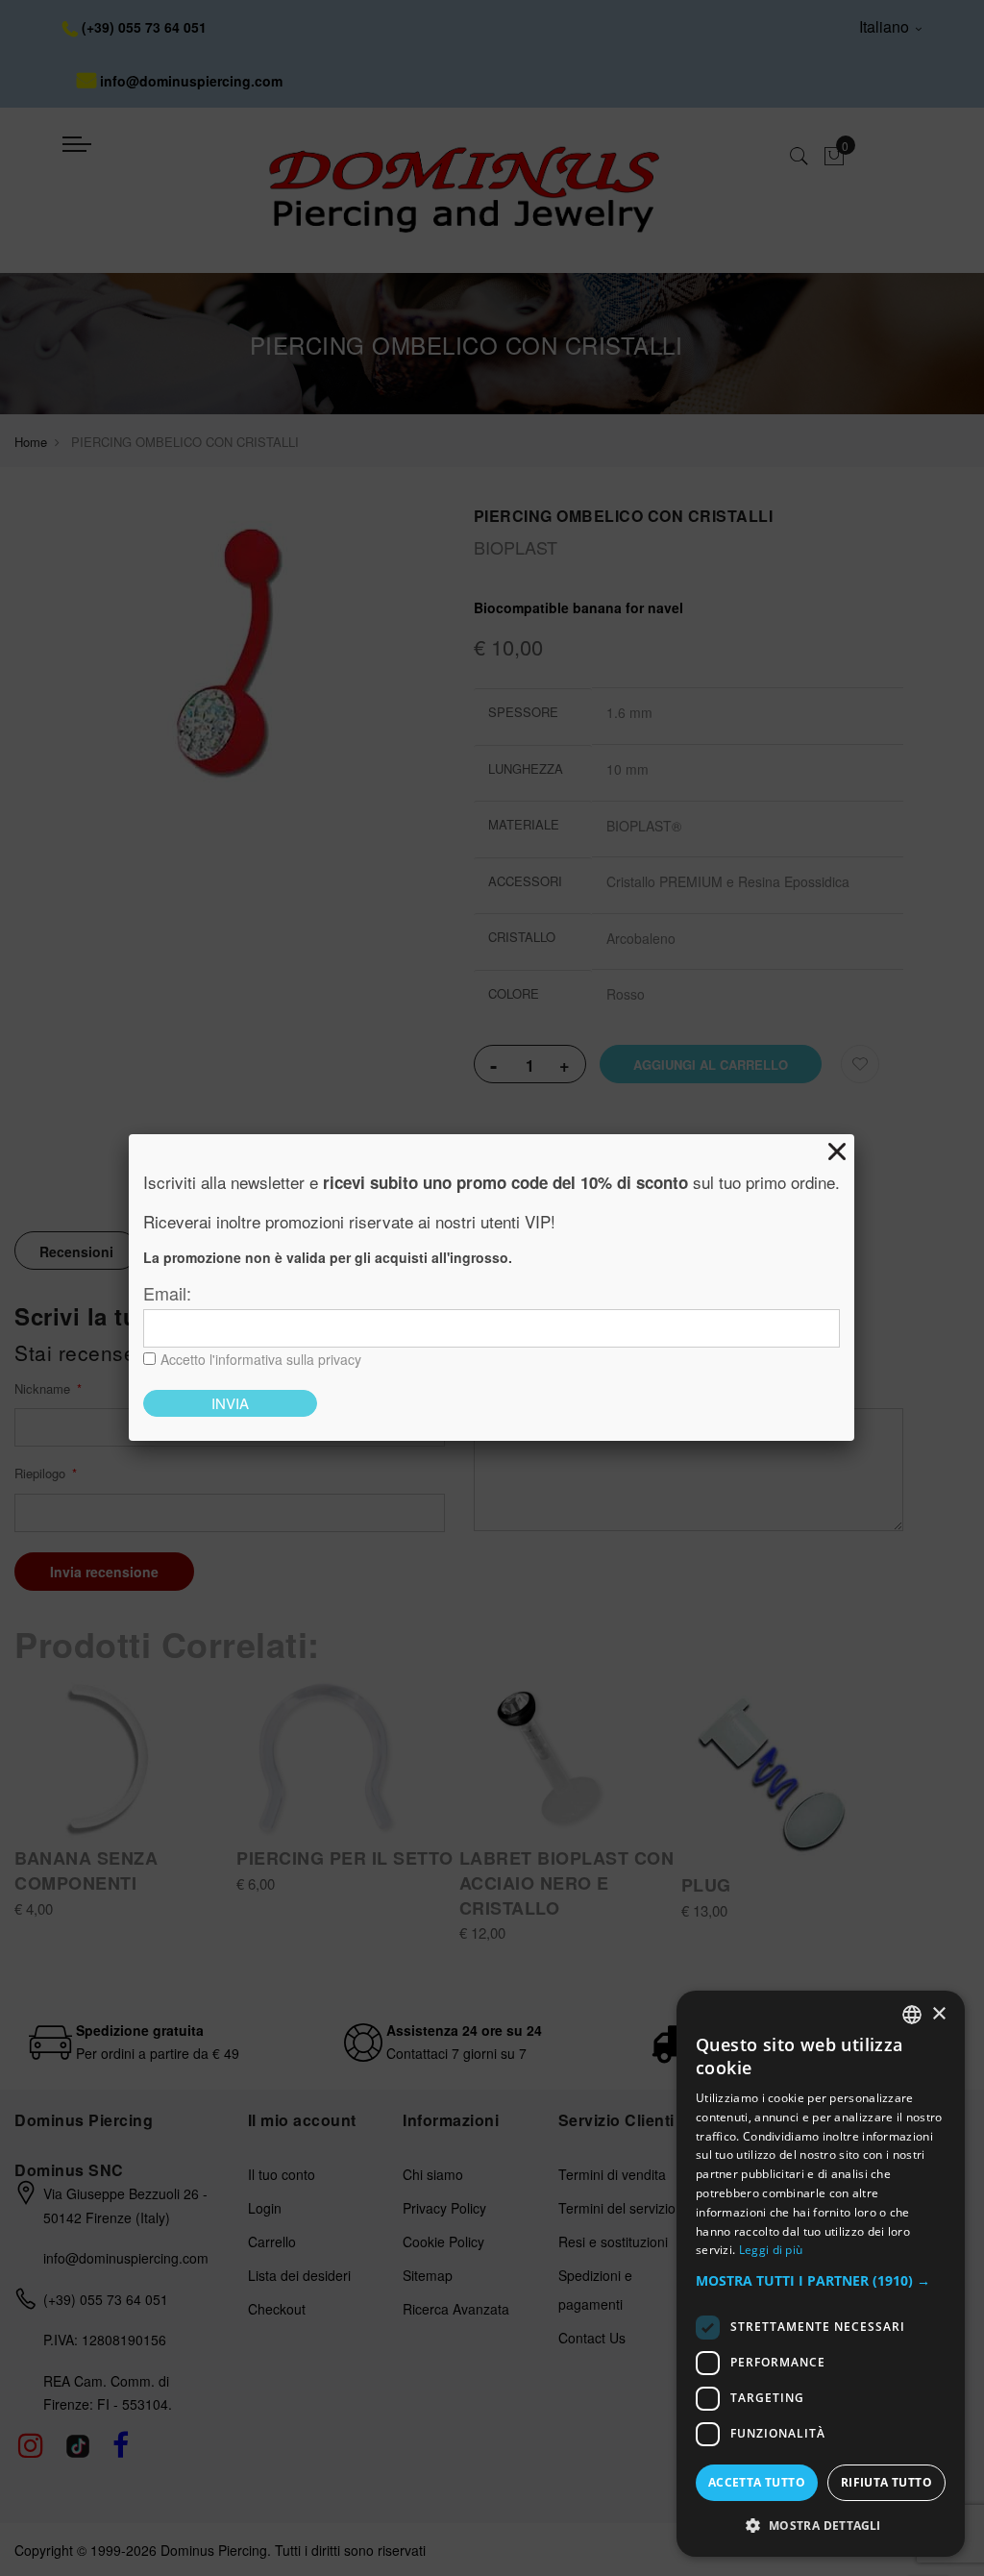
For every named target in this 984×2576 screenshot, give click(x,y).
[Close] (837, 1152)
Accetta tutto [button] (757, 2482)
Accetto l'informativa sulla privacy (261, 1359)
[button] (821, 2281)
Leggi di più (771, 2250)
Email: (167, 1293)
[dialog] (821, 2274)
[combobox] (912, 2015)
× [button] (938, 2014)
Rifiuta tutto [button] (886, 2482)
